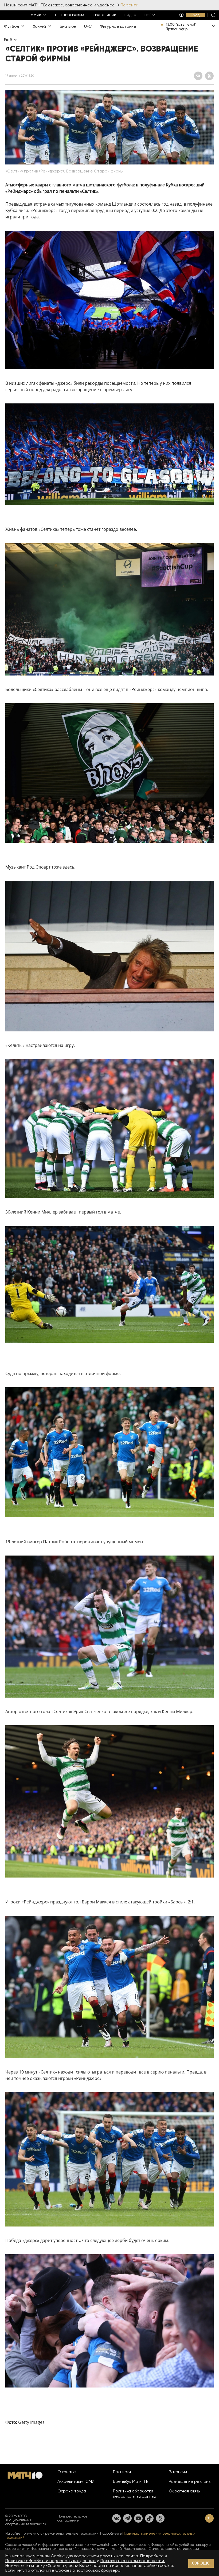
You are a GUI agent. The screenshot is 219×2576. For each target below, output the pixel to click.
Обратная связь (184, 2491)
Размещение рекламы (190, 2481)
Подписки (122, 2472)
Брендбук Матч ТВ (131, 2481)
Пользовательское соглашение (73, 2518)
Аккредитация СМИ (76, 2481)
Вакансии (178, 2472)
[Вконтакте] (116, 2518)
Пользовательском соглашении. (133, 2561)
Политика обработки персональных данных (135, 2494)
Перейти (129, 5)
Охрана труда (72, 2491)
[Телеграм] (127, 2518)
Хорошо (201, 2563)
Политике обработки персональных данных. (51, 2561)
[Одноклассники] (160, 2518)
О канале (67, 2472)
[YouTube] (138, 2518)
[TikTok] (149, 2518)
